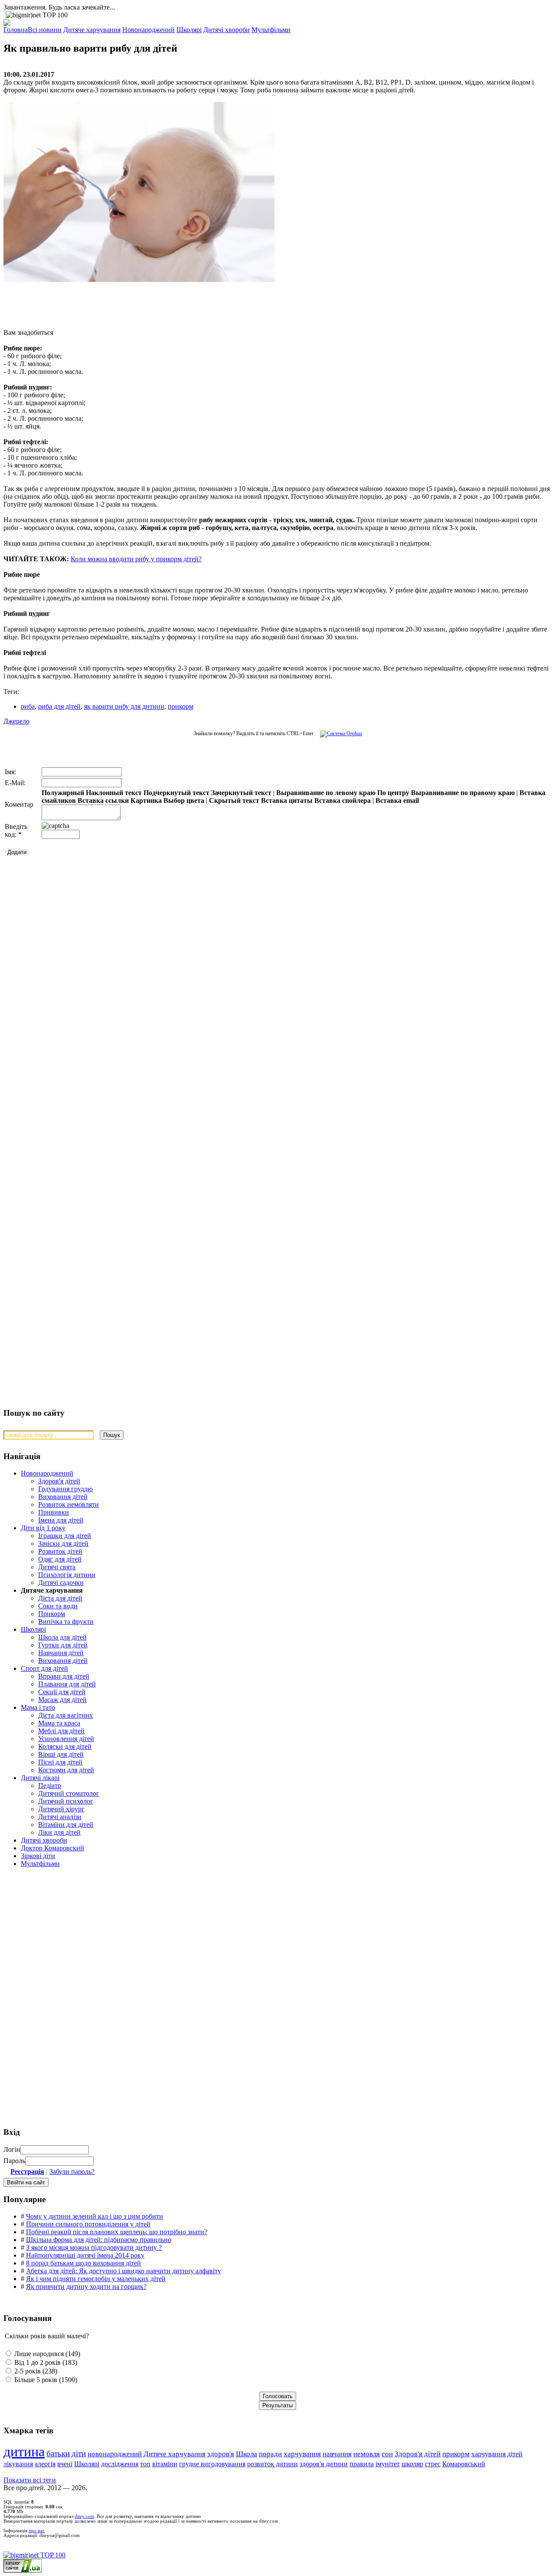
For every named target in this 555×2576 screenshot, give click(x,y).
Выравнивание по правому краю (463, 793)
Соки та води (58, 1606)
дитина (24, 2452)
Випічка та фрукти (66, 1622)
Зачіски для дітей (63, 1543)
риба (28, 706)
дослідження (120, 2464)
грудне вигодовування (212, 2464)
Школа (246, 2454)
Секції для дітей (62, 1692)
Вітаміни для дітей (66, 1825)
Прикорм (52, 1614)
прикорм (181, 706)
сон (387, 2454)
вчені (65, 2464)
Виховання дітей (63, 1497)
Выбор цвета (184, 800)
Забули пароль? (72, 2172)
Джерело (16, 721)
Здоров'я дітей (59, 1481)
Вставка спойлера (343, 800)
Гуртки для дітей (63, 1645)
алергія (45, 2464)
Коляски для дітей (65, 1746)
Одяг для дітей (60, 1559)
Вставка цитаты (287, 800)
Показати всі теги (30, 2480)
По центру (393, 793)
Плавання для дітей (67, 1684)
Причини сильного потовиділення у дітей (88, 2224)
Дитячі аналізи (60, 1817)
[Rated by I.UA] (23, 2570)
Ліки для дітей (59, 1832)
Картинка (146, 800)
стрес (433, 2464)
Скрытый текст (234, 800)
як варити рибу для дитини (124, 706)
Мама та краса (59, 1723)
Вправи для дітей (64, 1676)
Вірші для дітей (61, 1754)
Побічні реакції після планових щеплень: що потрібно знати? (117, 2232)
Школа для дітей (62, 1637)
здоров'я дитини (324, 2464)
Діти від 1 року (43, 1528)
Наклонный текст (114, 793)
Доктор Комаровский (52, 1848)
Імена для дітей (61, 1520)
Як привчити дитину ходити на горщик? (86, 2286)
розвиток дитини (273, 2464)
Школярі (33, 1629)
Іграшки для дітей (65, 1536)
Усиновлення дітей (66, 1739)
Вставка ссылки (103, 800)
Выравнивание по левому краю (326, 793)
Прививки (54, 1512)
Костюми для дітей (66, 1770)
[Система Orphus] (339, 733)
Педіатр (50, 1786)
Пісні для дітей (60, 1762)
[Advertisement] (134, 301)
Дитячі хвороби (44, 1840)
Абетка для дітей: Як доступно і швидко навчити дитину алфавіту (124, 2271)
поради (270, 2454)
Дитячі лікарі (40, 1778)
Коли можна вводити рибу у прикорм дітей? (136, 559)
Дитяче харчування (175, 2454)
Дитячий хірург (61, 1809)
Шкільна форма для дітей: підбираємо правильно (99, 2240)
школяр (412, 2464)
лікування (18, 2464)
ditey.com (84, 2516)
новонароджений (115, 2454)
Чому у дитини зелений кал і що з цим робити (95, 2216)
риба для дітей (59, 706)
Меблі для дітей (61, 1731)
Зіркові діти (38, 1856)
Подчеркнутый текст (176, 793)
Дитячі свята (57, 1567)
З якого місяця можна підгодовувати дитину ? (94, 2247)
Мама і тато (38, 1707)
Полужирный (63, 793)
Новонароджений (47, 1473)
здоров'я (221, 2454)
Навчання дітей (61, 1653)
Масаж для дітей (62, 1700)
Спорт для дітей (44, 1668)
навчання (337, 2454)
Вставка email (397, 800)
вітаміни (165, 2464)
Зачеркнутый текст (241, 793)
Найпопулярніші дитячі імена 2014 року (85, 2255)
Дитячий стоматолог (69, 1793)
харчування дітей (497, 2454)
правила (362, 2464)
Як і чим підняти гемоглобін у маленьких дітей (96, 2279)
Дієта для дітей (60, 1598)
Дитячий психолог (66, 1801)
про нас (37, 2531)
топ (145, 2464)
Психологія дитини (67, 1575)
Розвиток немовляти (69, 1504)
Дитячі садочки (61, 1583)
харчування (302, 2454)
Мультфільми (40, 1864)
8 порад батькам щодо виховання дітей (83, 2263)
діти (79, 2453)
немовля (367, 2454)
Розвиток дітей (60, 1551)
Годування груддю (65, 1489)
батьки (58, 2453)
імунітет (388, 2464)
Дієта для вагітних (65, 1715)
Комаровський (464, 2464)
